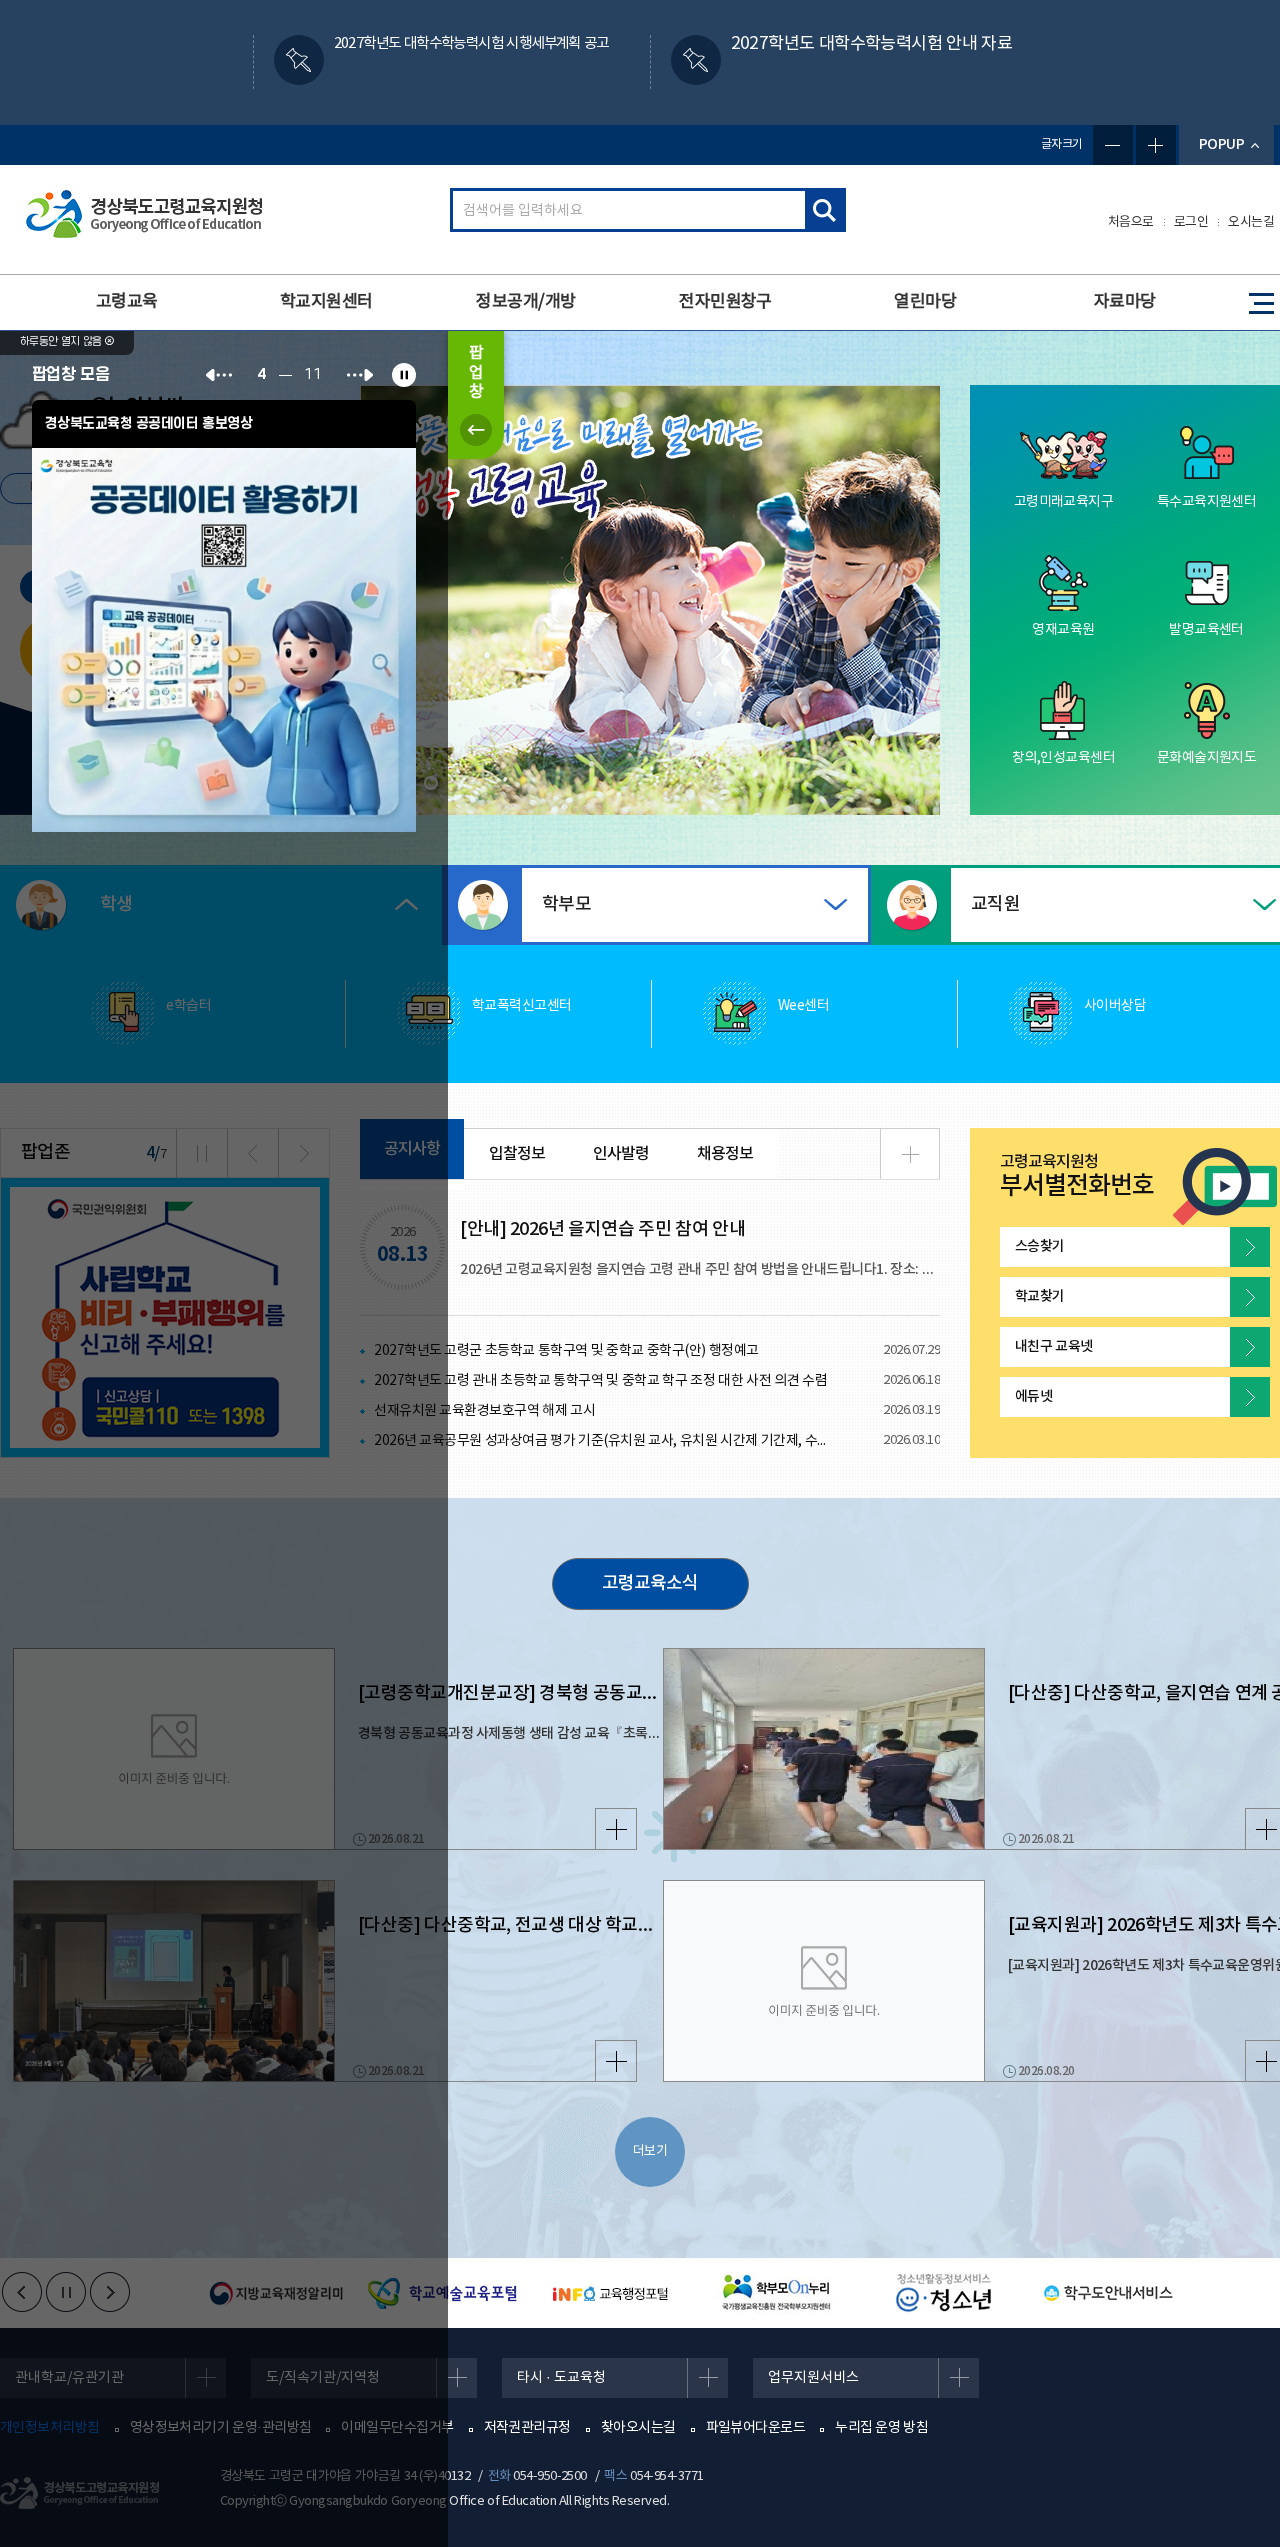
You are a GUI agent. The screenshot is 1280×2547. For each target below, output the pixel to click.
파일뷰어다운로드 (756, 2428)
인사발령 (621, 1154)
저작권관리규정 (527, 2428)
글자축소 (1113, 145)
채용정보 (725, 1154)
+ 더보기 (910, 1154)
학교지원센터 (326, 302)
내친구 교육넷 (1054, 1346)
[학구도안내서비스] (1105, 2293)
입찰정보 (517, 1154)
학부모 (566, 904)
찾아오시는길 (638, 2428)
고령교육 (127, 302)
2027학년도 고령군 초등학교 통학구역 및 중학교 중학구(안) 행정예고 (566, 1351)
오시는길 (1251, 222)
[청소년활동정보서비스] (939, 2293)
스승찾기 (1040, 1246)
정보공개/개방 (525, 302)
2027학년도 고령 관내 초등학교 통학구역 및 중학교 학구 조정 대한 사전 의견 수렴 (600, 1381)
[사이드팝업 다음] (360, 375)
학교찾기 (1040, 1296)
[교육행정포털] (606, 2293)
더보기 (650, 2151)
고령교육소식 (650, 1583)
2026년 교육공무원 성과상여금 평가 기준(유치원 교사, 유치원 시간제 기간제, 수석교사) (606, 1441)
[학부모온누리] (772, 2293)
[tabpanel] (650, 601)
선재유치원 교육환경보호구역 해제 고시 (484, 1411)
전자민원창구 (725, 302)
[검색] (824, 210)
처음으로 (1131, 222)
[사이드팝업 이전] (219, 375)
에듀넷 (1033, 1396)
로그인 (1191, 222)
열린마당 (925, 302)
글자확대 (1156, 145)
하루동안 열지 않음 (62, 342)
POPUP (1221, 144)
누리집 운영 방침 (881, 2428)
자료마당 (1125, 302)
